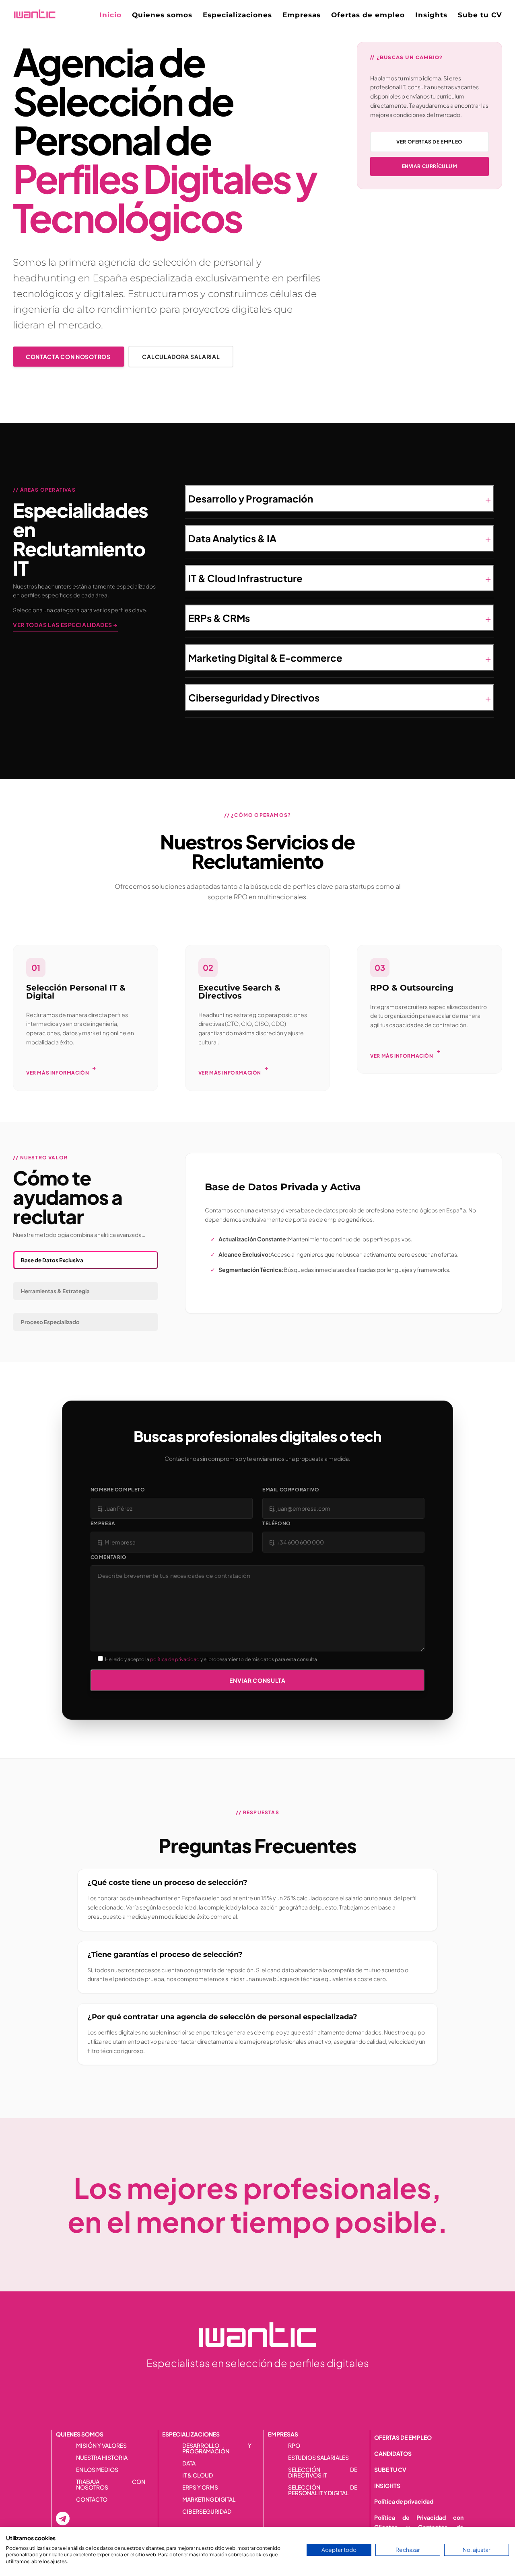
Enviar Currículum (430, 166)
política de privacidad (175, 1659)
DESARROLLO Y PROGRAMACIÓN (217, 2449)
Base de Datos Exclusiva (52, 1260)
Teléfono (277, 1523)
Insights (431, 15)
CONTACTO (92, 2500)
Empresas (302, 15)
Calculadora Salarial (181, 357)
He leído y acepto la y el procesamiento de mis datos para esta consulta (211, 1659)
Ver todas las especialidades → (65, 625)
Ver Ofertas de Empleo (430, 142)
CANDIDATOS (393, 2453)
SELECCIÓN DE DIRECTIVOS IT (323, 2473)
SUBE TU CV (390, 2469)
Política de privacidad (404, 2501)
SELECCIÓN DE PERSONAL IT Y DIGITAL (323, 2490)
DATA (189, 2463)
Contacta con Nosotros (69, 357)
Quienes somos (162, 15)
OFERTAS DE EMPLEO (403, 2437)
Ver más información (61, 1070)
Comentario (109, 1557)
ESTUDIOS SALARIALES (318, 2458)
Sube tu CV (480, 15)
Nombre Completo (118, 1490)
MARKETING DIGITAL (209, 2500)
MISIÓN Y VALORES (101, 2446)
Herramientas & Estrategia (55, 1291)
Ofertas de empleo (368, 15)
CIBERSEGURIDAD (207, 2512)
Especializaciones (237, 15)
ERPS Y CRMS (200, 2488)
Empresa (103, 1523)
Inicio (110, 15)
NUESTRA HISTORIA (102, 2458)
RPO (294, 2446)
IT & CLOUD (198, 2476)
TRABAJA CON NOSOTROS (111, 2485)
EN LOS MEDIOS (97, 2470)
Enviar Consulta (257, 1680)
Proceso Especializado (50, 1322)
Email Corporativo (291, 1490)
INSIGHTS (387, 2486)
